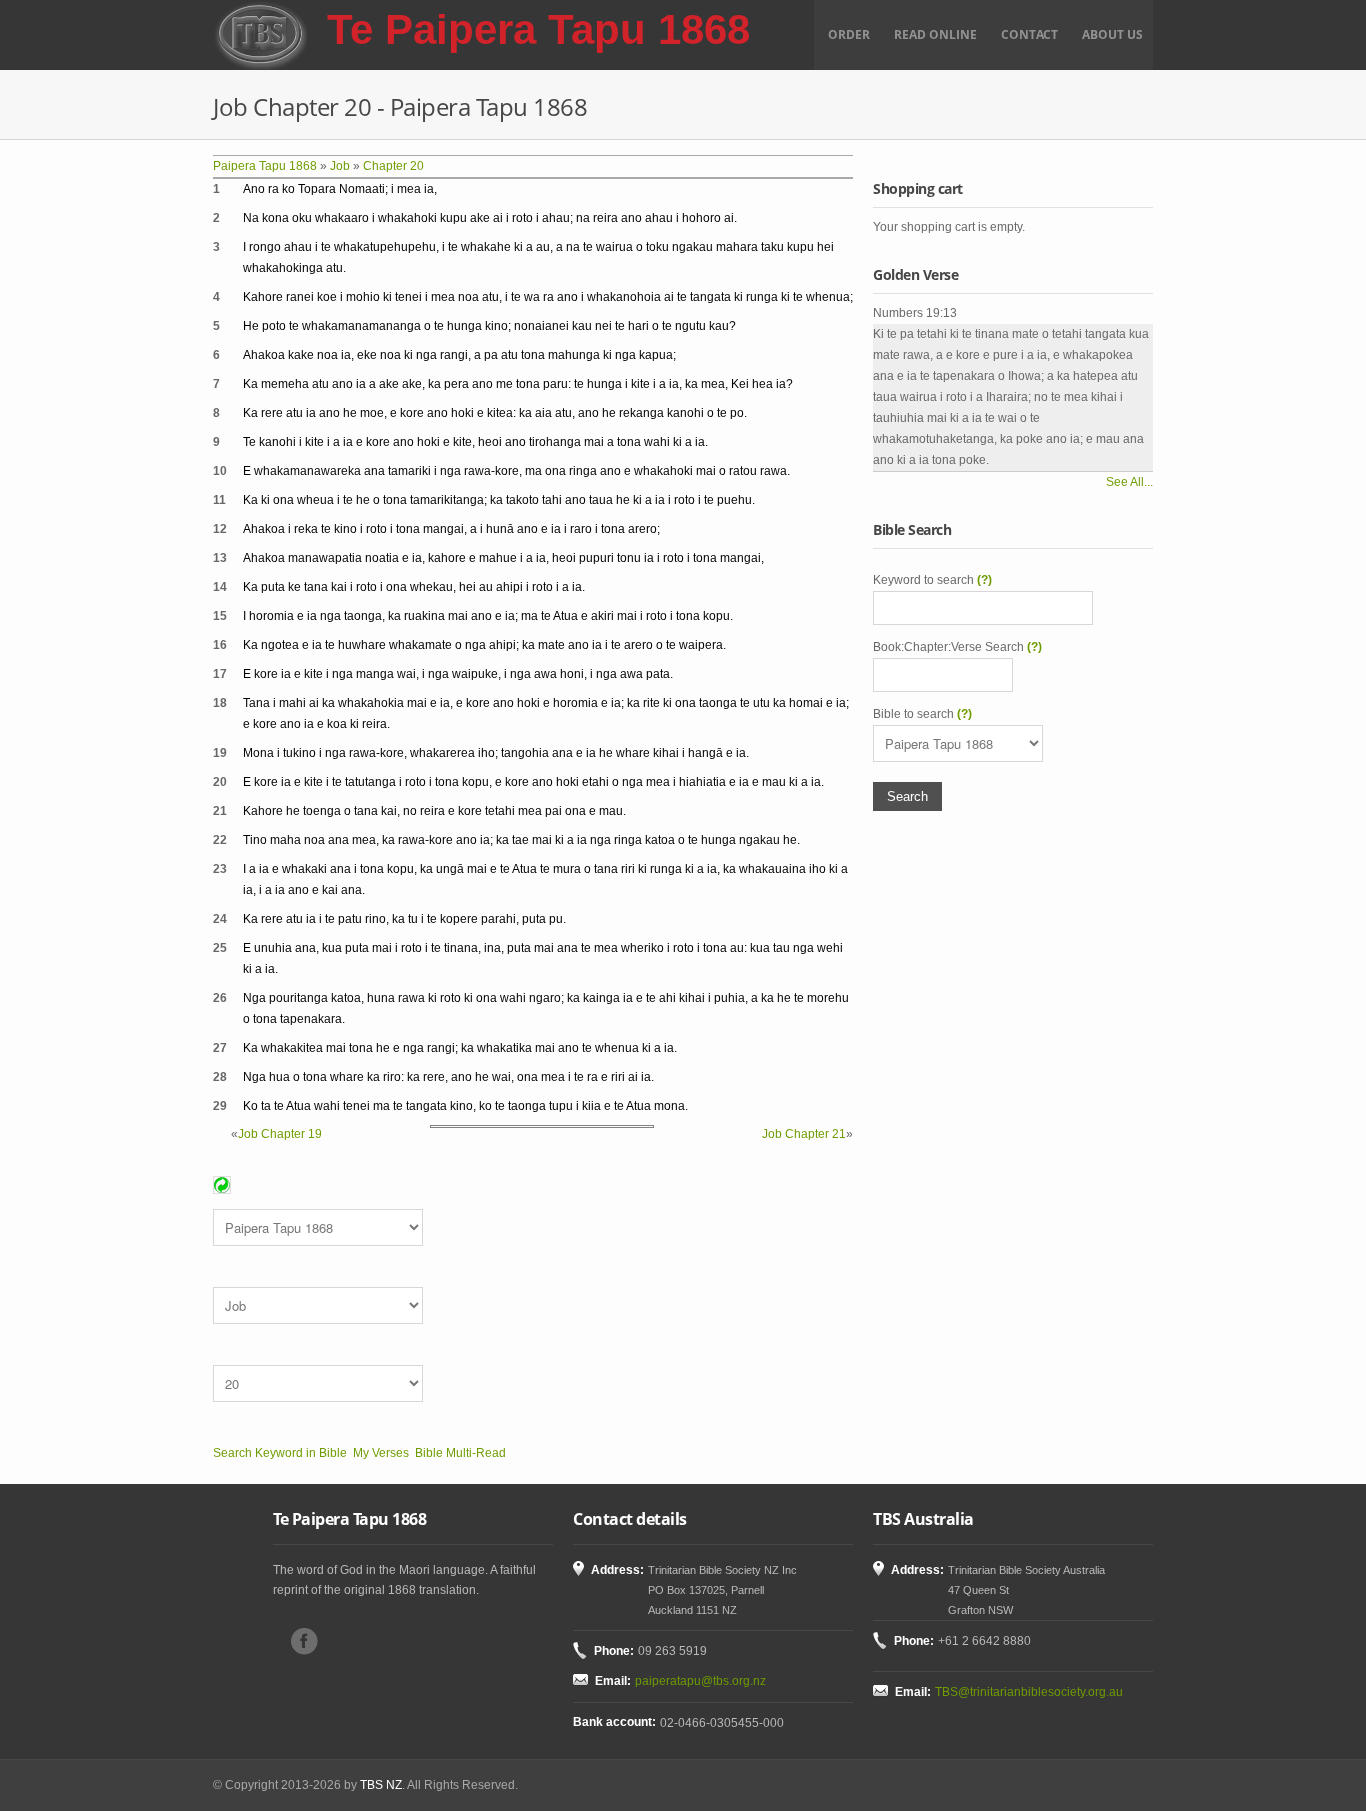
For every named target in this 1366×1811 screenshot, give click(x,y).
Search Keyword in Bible (280, 1453)
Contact (1029, 34)
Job (340, 166)
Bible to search (922, 714)
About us (1112, 34)
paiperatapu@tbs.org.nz (700, 1681)
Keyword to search (932, 580)
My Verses (381, 1453)
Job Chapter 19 (280, 1134)
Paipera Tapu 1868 (265, 166)
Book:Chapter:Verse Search (957, 647)
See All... (1129, 482)
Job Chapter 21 (804, 1134)
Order (849, 34)
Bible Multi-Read (460, 1453)
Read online (935, 34)
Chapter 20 (393, 166)
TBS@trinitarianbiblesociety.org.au (1029, 1692)
